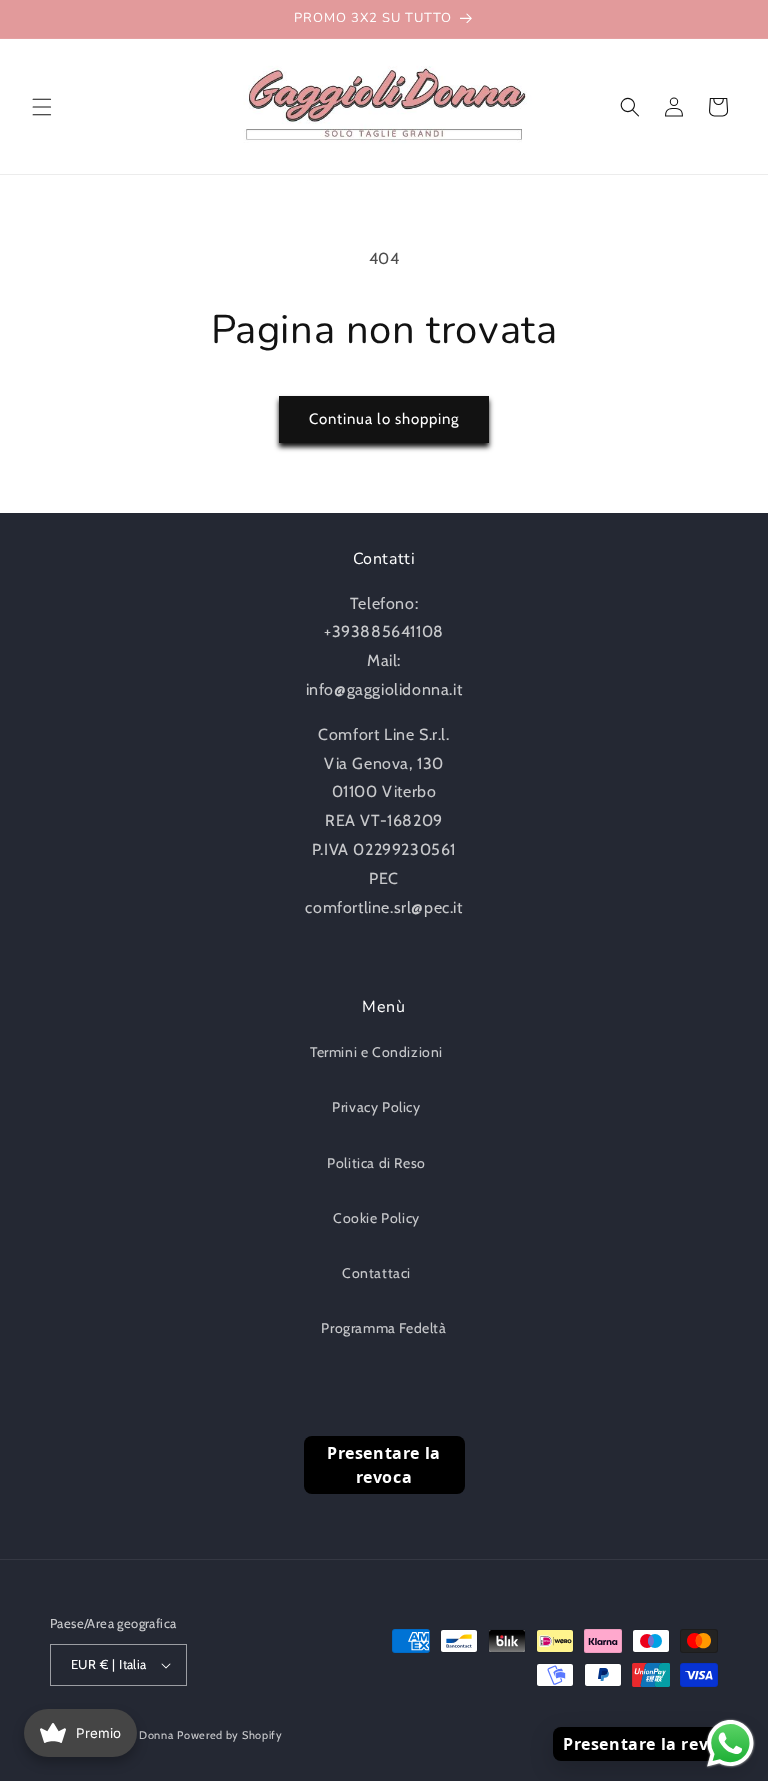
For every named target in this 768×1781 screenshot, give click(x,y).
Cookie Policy (376, 1218)
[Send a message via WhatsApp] (730, 1743)
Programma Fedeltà (383, 1328)
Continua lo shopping (384, 419)
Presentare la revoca (384, 1465)
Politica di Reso (376, 1163)
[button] (42, 107)
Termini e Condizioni (376, 1052)
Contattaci (376, 1273)
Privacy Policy (376, 1107)
